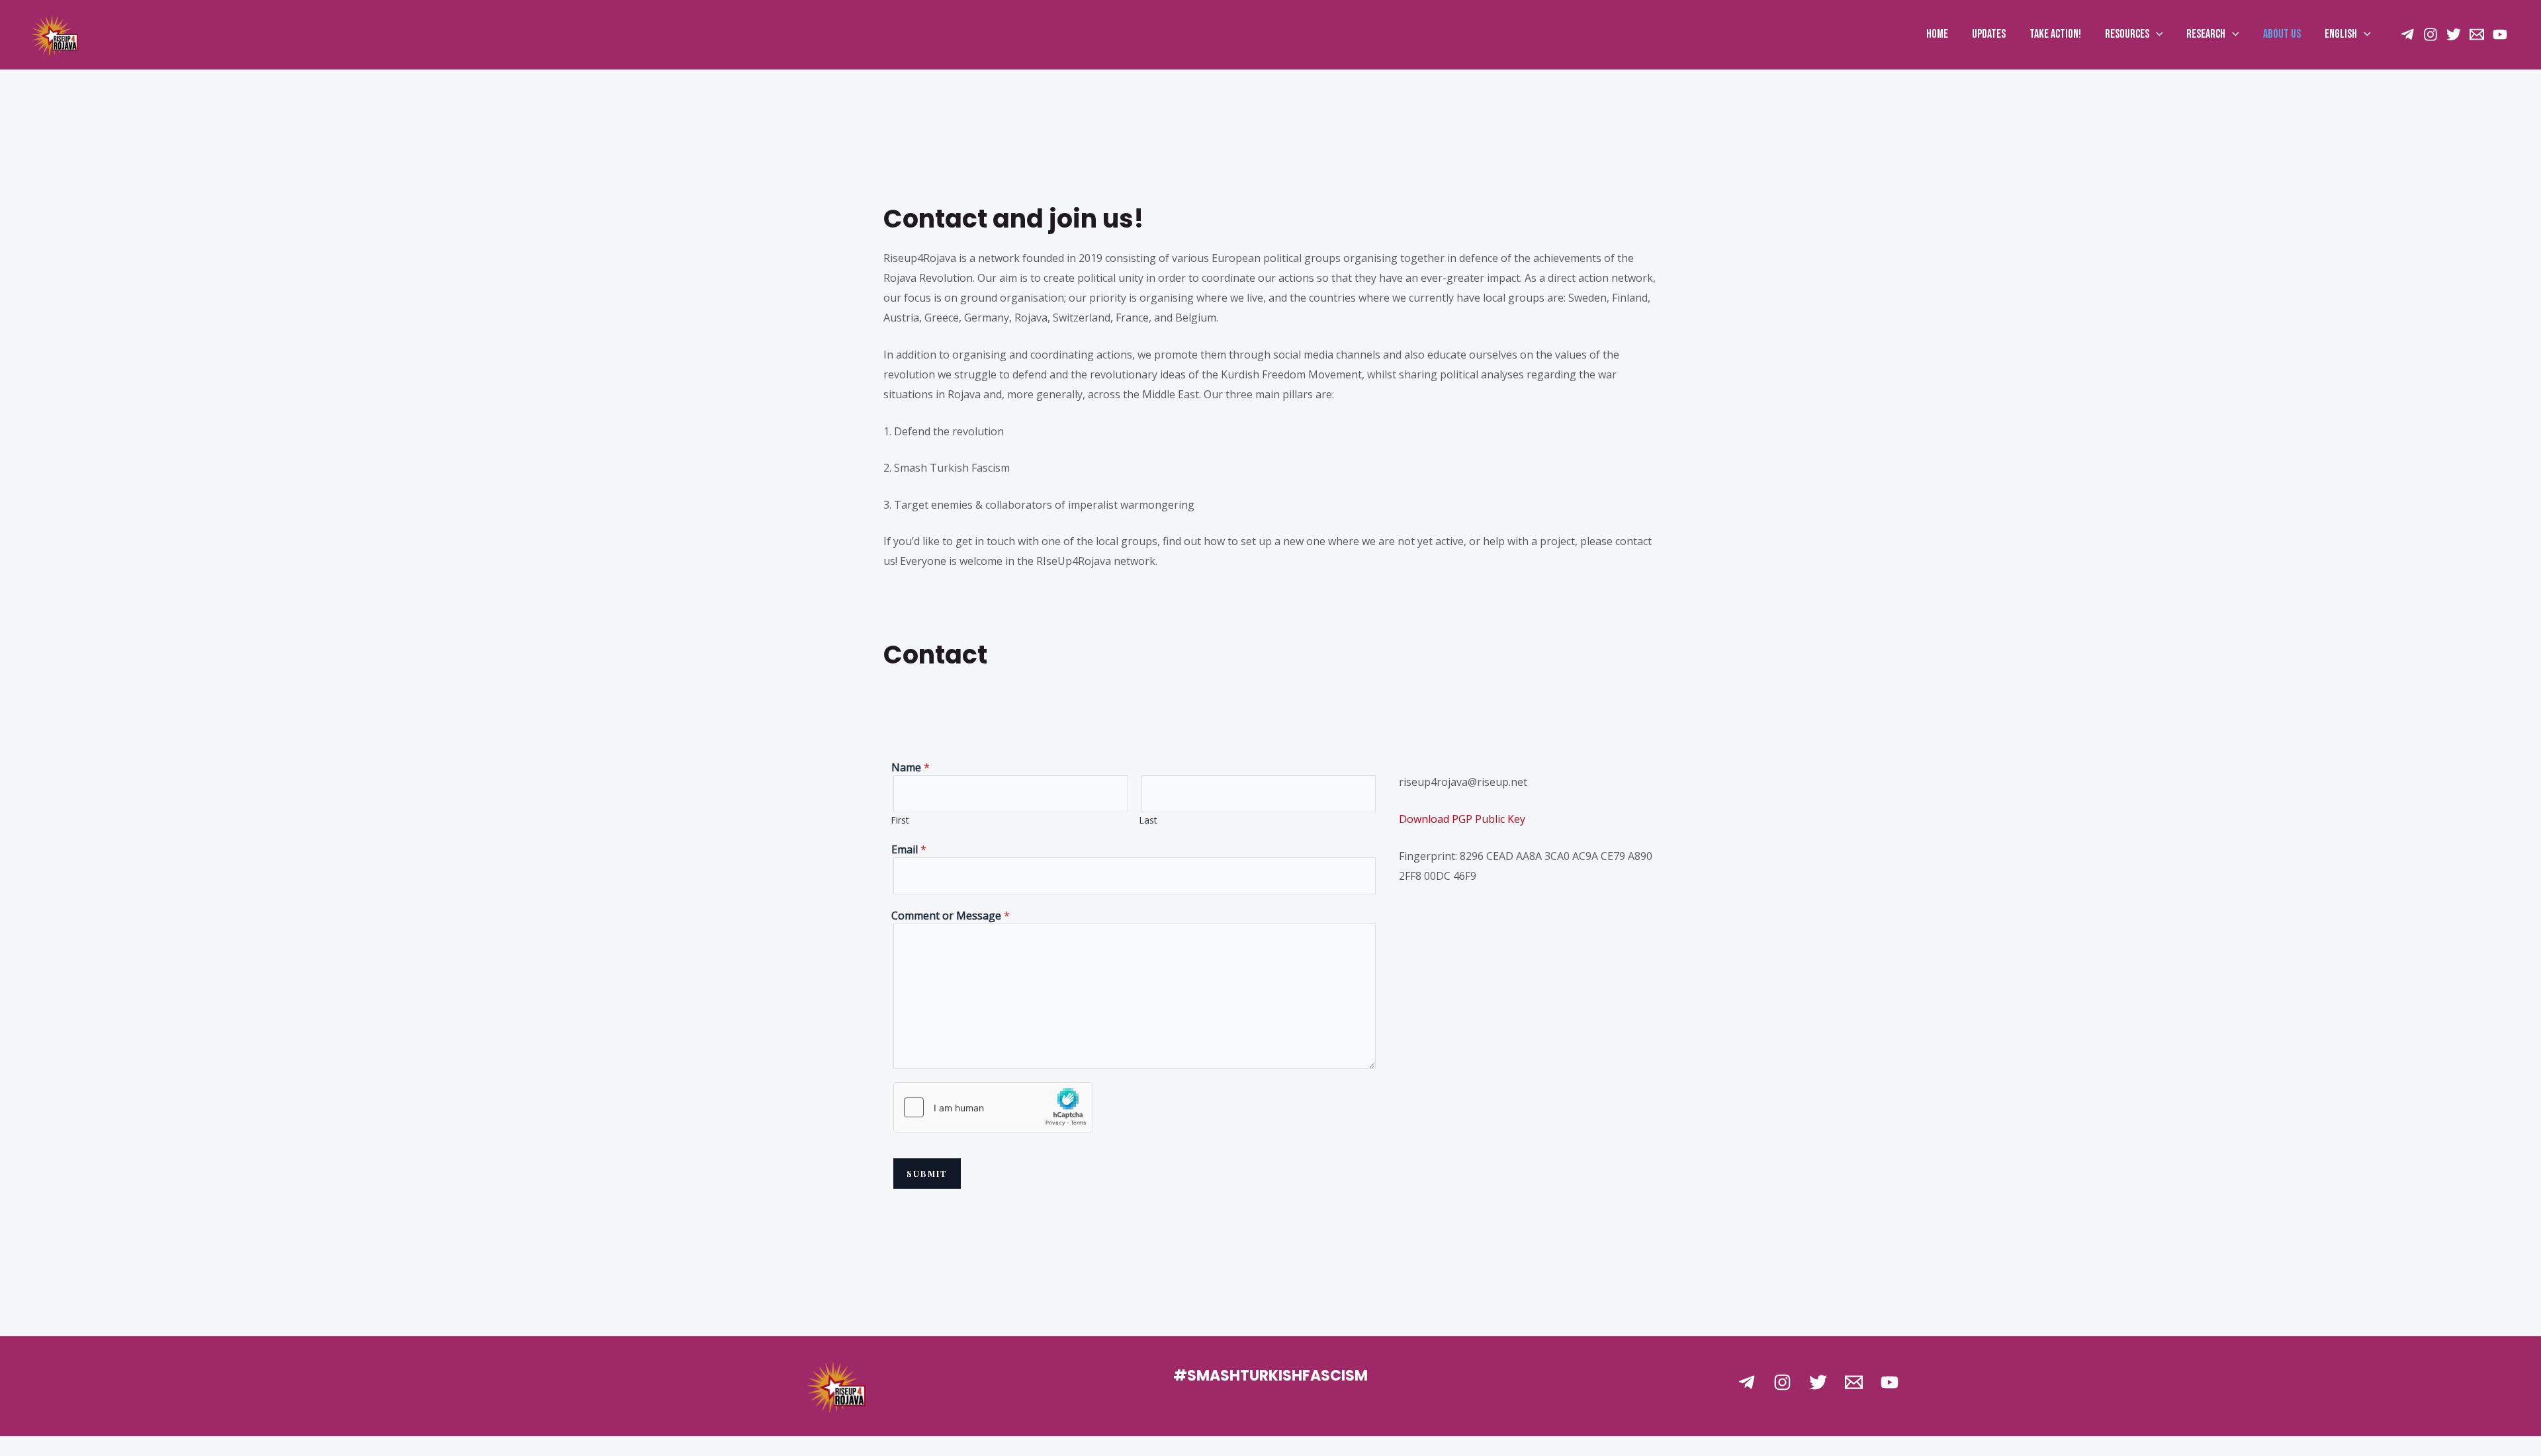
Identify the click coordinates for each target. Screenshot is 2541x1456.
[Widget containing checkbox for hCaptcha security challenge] (993, 1107)
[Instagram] (2430, 34)
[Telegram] (1747, 1382)
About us (2282, 34)
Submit (927, 1174)
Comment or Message (951, 916)
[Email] (2477, 34)
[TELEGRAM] (2407, 34)
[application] (2156, 34)
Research (2206, 34)
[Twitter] (2454, 34)
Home (1937, 34)
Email (909, 849)
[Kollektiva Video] (2500, 34)
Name (911, 767)
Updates (1989, 34)
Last (1148, 820)
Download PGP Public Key (1462, 819)
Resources (2127, 34)
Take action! (2055, 34)
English (2341, 34)
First (900, 820)
